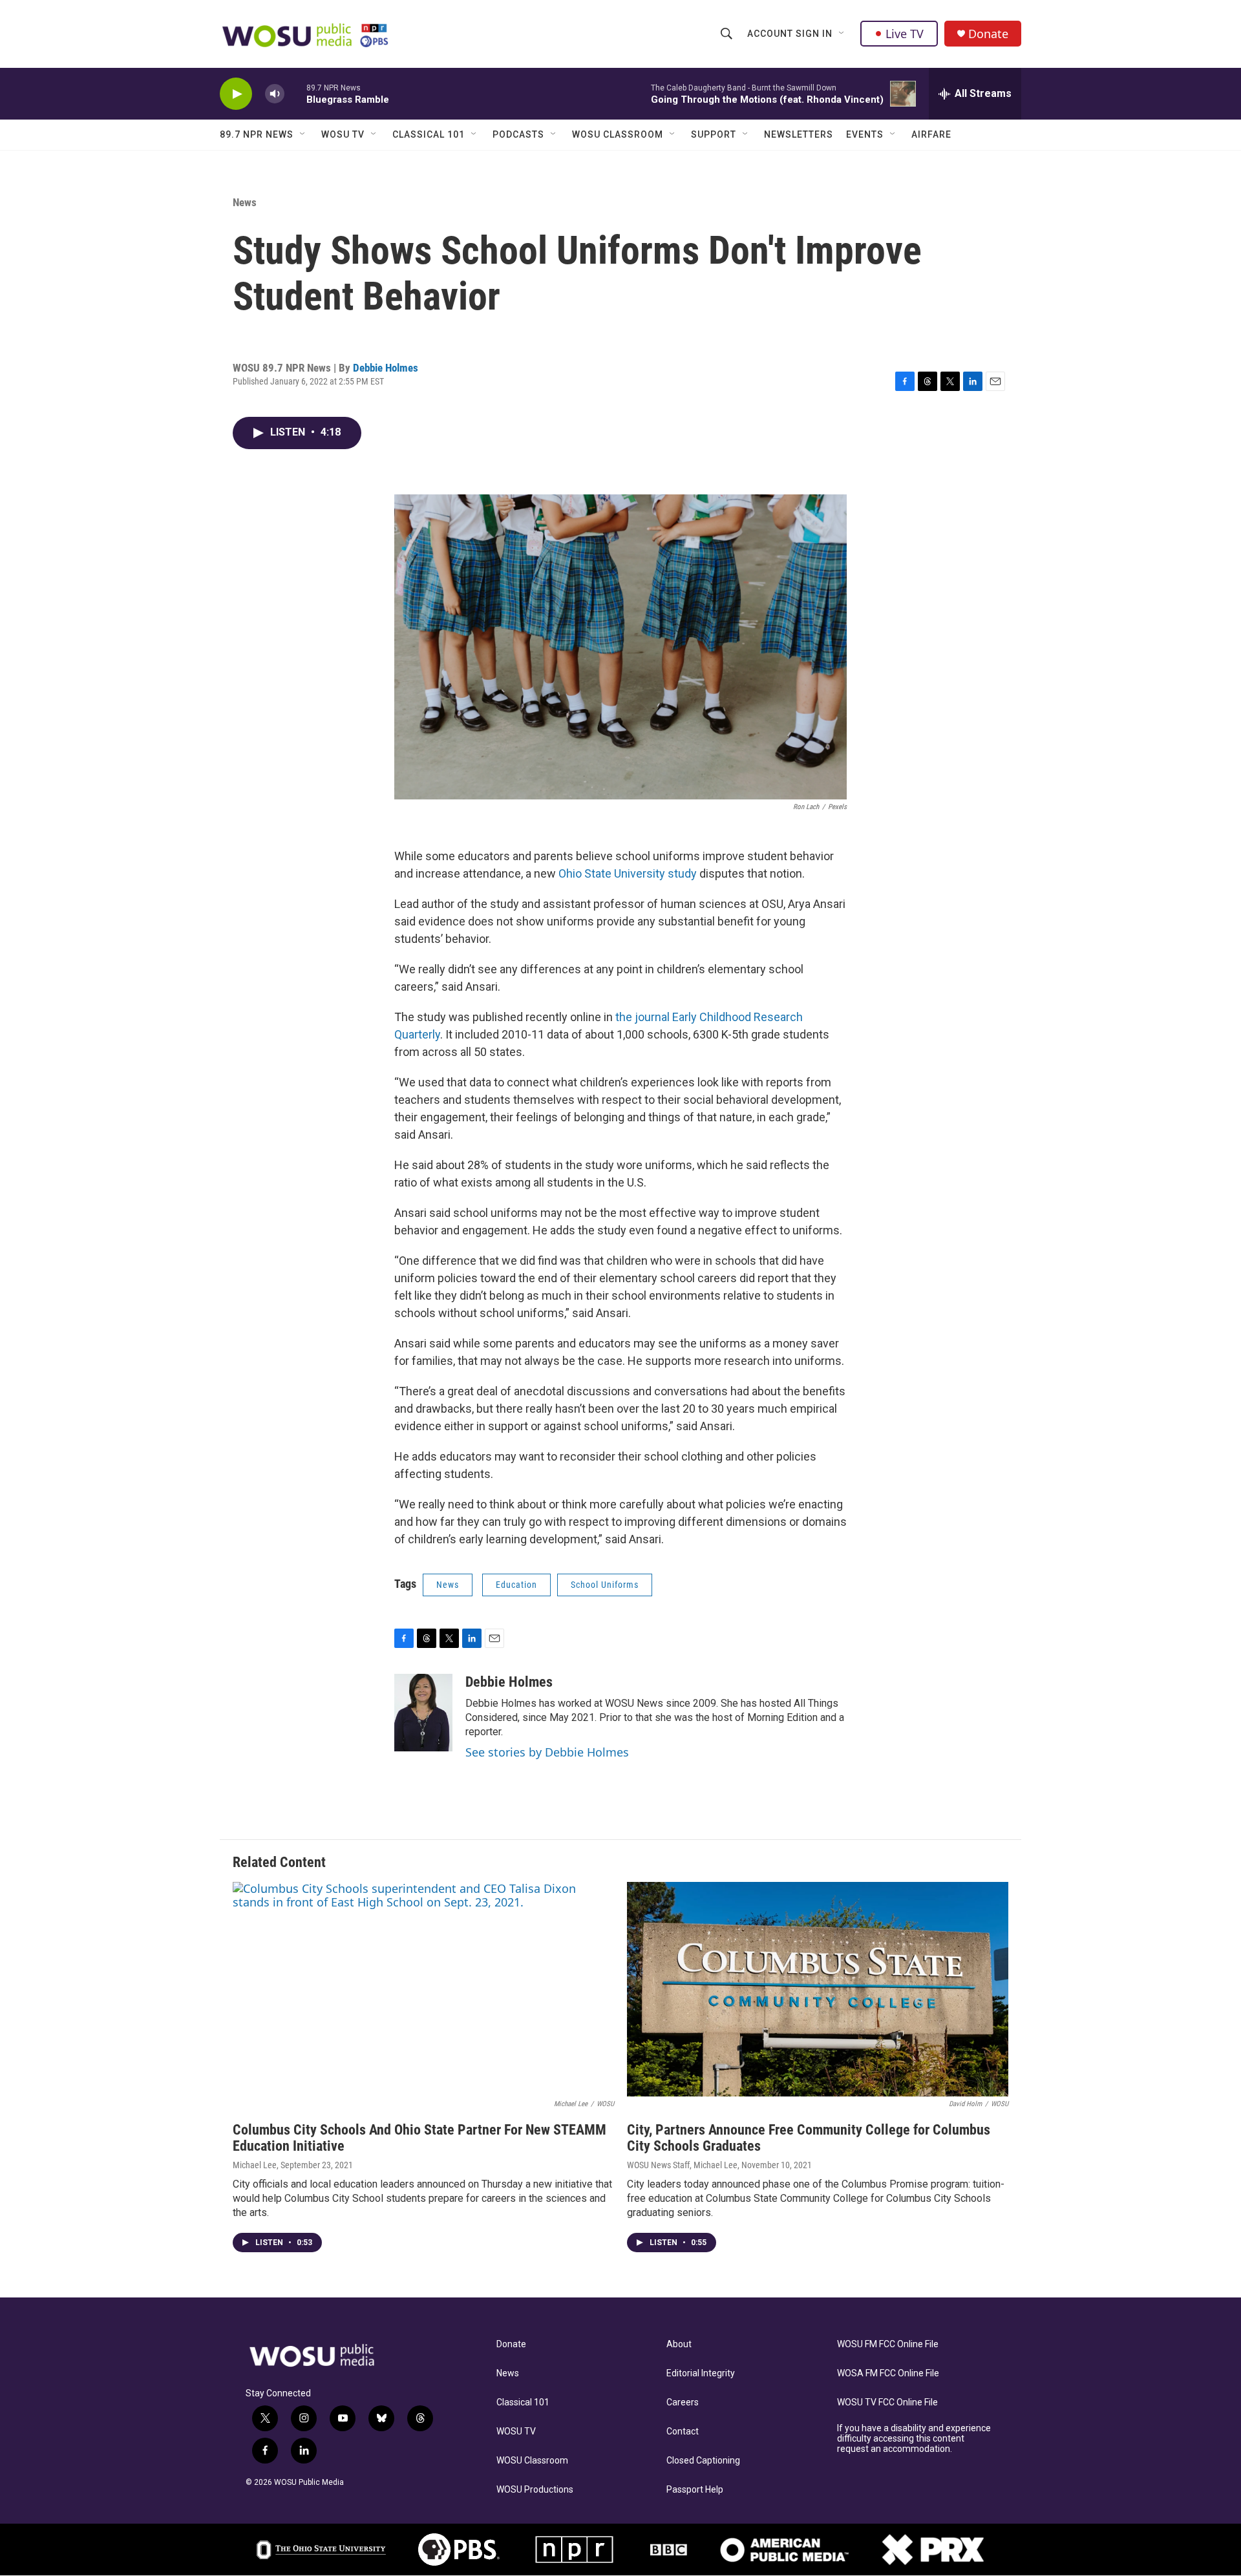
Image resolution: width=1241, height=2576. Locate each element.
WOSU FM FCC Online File (888, 2344)
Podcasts (518, 134)
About (679, 2344)
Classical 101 (429, 134)
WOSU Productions (535, 2490)
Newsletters (799, 134)
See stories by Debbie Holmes (547, 1752)
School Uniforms (605, 1585)
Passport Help (695, 2490)
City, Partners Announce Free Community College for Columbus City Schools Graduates (809, 2138)
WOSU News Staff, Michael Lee (682, 2165)
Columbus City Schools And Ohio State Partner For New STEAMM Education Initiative (419, 2138)
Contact (683, 2432)
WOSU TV (343, 134)
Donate (988, 34)
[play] (236, 94)
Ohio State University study (628, 873)
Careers (683, 2402)
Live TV (905, 34)
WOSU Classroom (618, 134)
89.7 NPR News (257, 134)
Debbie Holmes (386, 368)
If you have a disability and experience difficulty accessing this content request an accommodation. (914, 2439)
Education (516, 1585)
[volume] (275, 94)
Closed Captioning (703, 2461)
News (245, 202)
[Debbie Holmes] (423, 1713)
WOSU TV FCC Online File (887, 2402)
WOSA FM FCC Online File (888, 2373)
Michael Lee (255, 2165)
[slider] (295, 93)
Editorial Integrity (701, 2373)
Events (865, 134)
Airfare (931, 134)
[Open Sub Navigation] (842, 34)
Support (714, 134)
